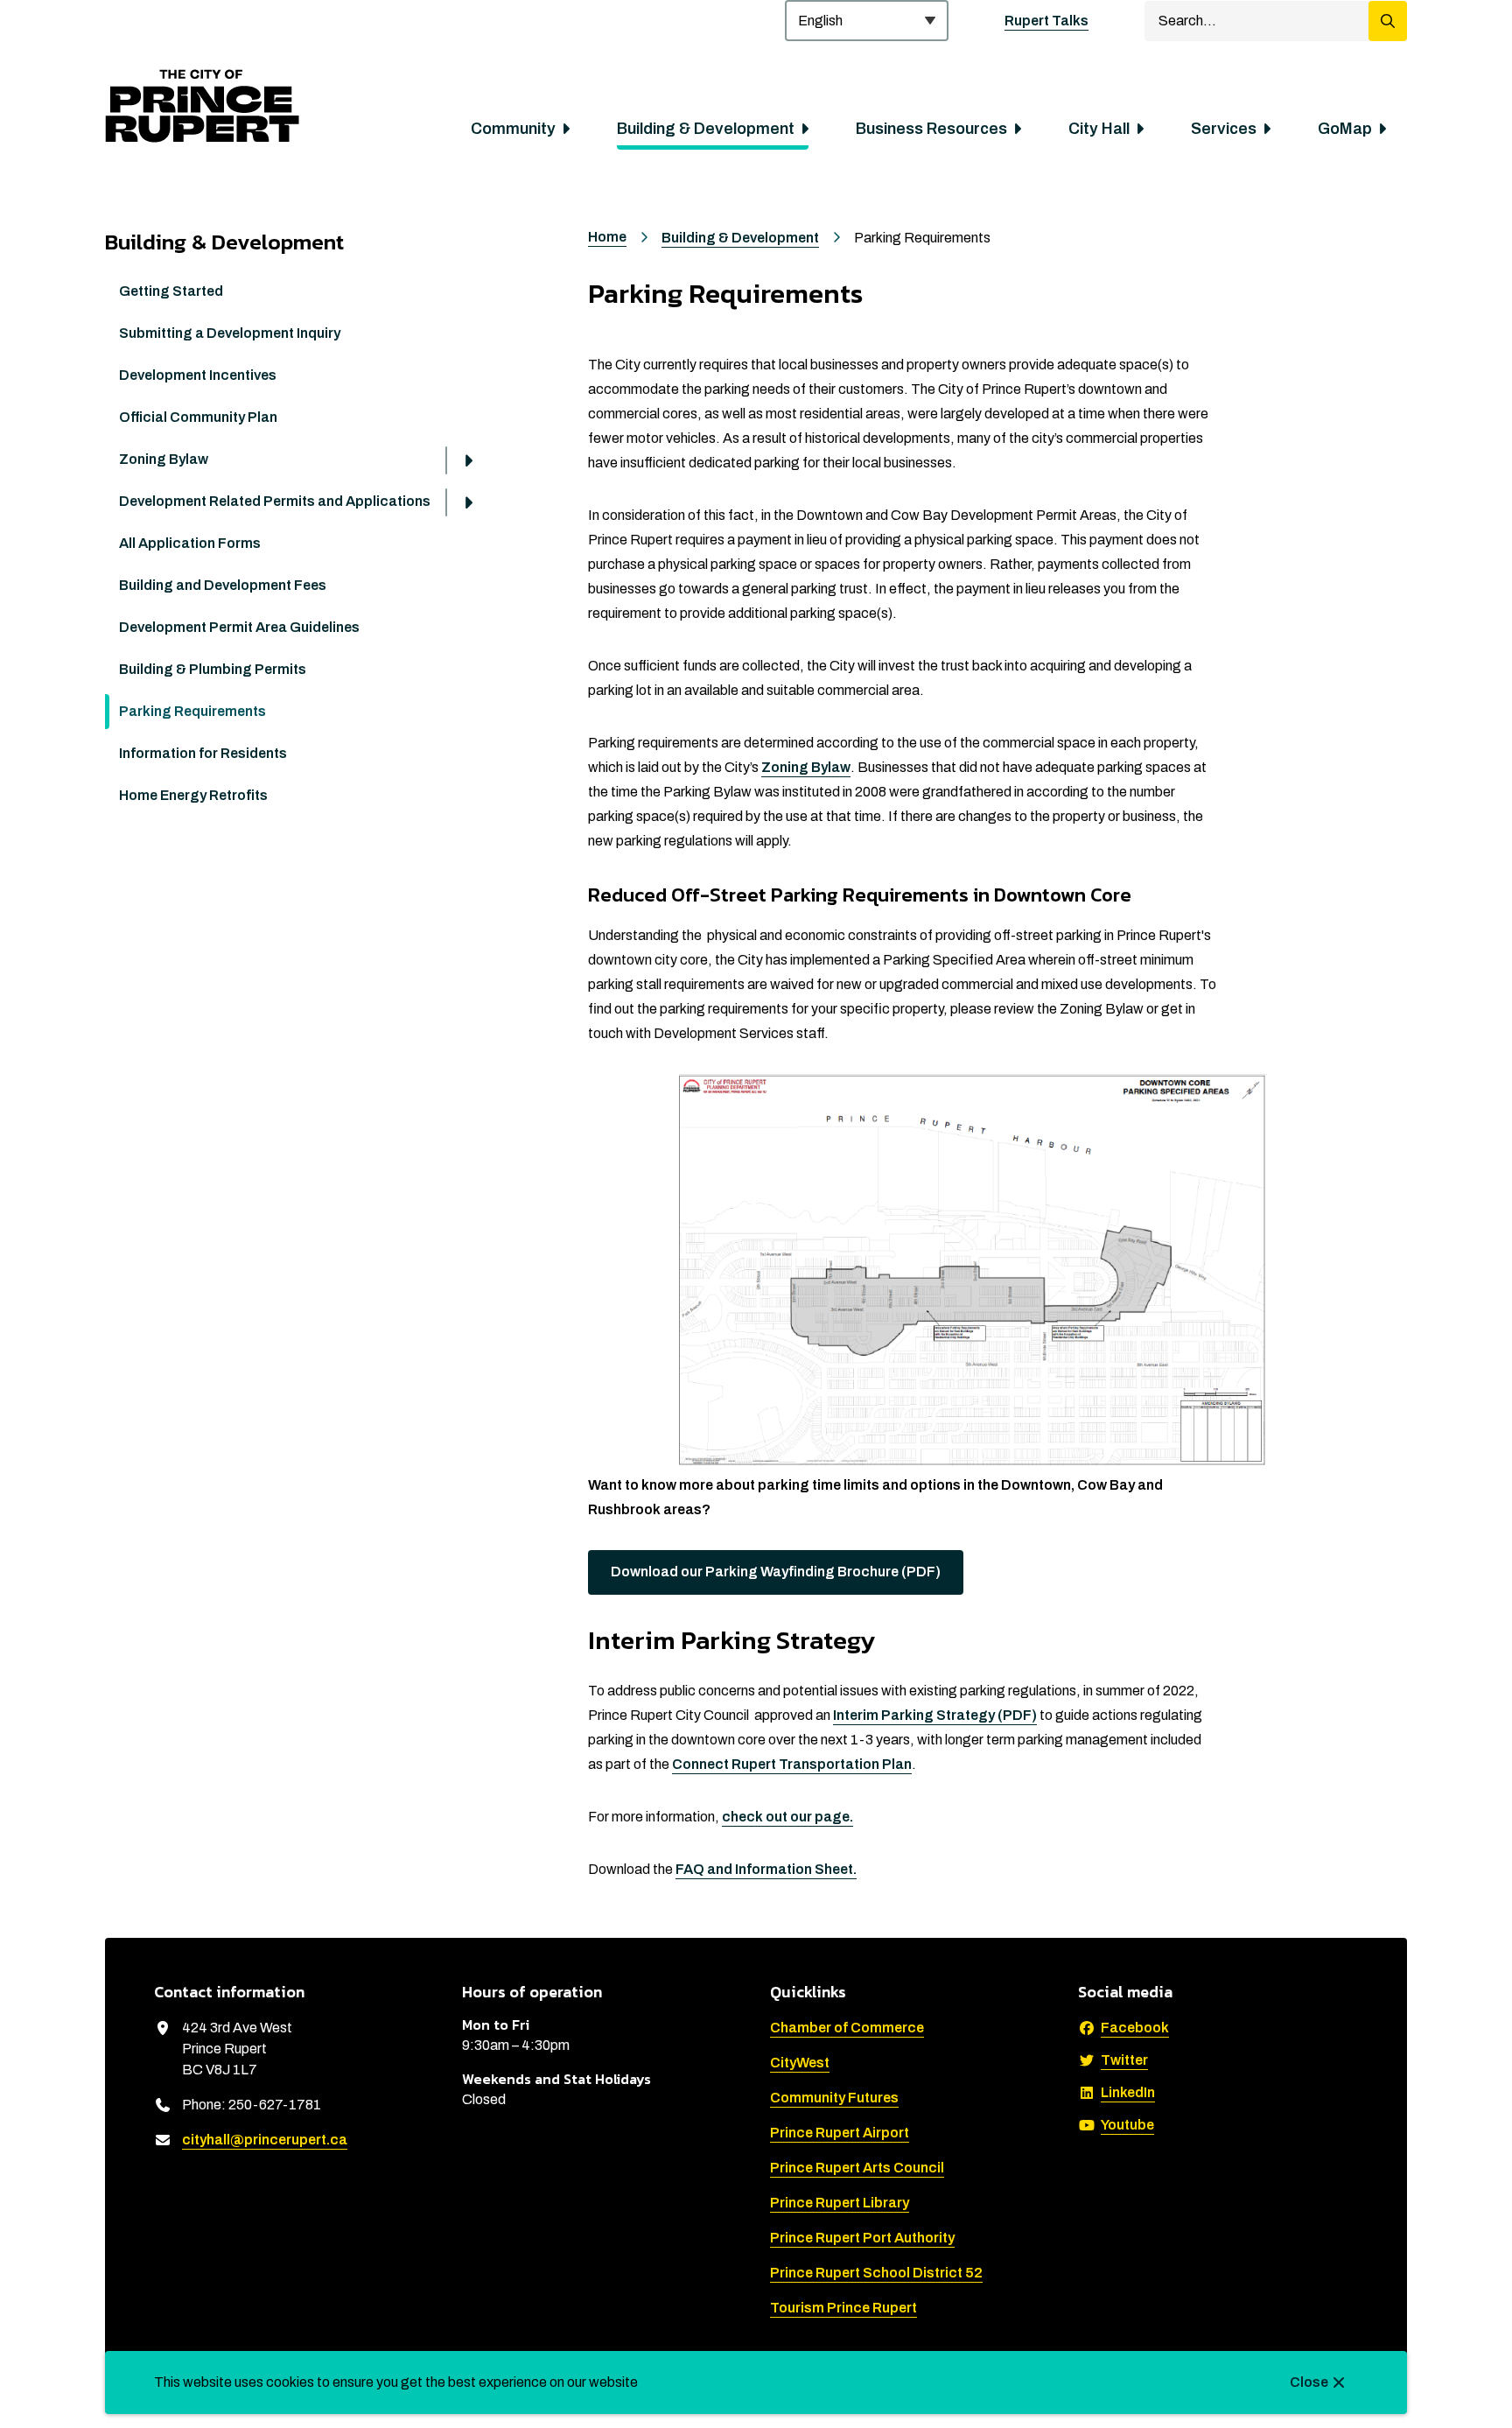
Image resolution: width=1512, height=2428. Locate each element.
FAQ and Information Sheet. (766, 1869)
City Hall (1099, 129)
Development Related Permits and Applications (275, 501)
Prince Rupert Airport (840, 2133)
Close (1309, 2382)
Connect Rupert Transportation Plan (792, 1764)
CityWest (800, 2063)
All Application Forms (190, 543)
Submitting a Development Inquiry (230, 333)
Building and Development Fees (223, 585)
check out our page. (787, 1817)
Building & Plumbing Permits (213, 669)
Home (607, 237)
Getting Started (171, 291)
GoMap (1345, 129)
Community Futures (834, 2098)
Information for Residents (203, 753)
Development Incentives (198, 375)
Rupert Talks (1046, 21)
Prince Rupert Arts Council (857, 2168)
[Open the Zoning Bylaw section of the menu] (468, 460)
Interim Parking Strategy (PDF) (935, 1715)
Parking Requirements (192, 711)
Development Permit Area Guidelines (239, 627)
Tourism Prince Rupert (843, 2308)
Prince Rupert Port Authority (862, 2238)
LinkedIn (1128, 2092)
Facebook (1135, 2028)
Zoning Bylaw (164, 459)
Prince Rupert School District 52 (876, 2273)
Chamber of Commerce (847, 2028)
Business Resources (931, 129)
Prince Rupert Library (840, 2203)
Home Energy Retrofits (193, 795)
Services (1224, 129)
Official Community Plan (198, 417)
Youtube (1127, 2125)
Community (513, 129)
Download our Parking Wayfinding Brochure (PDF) (776, 1572)
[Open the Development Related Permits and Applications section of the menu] (468, 502)
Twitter (1124, 2060)
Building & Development (706, 129)
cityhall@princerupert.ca (265, 2140)
